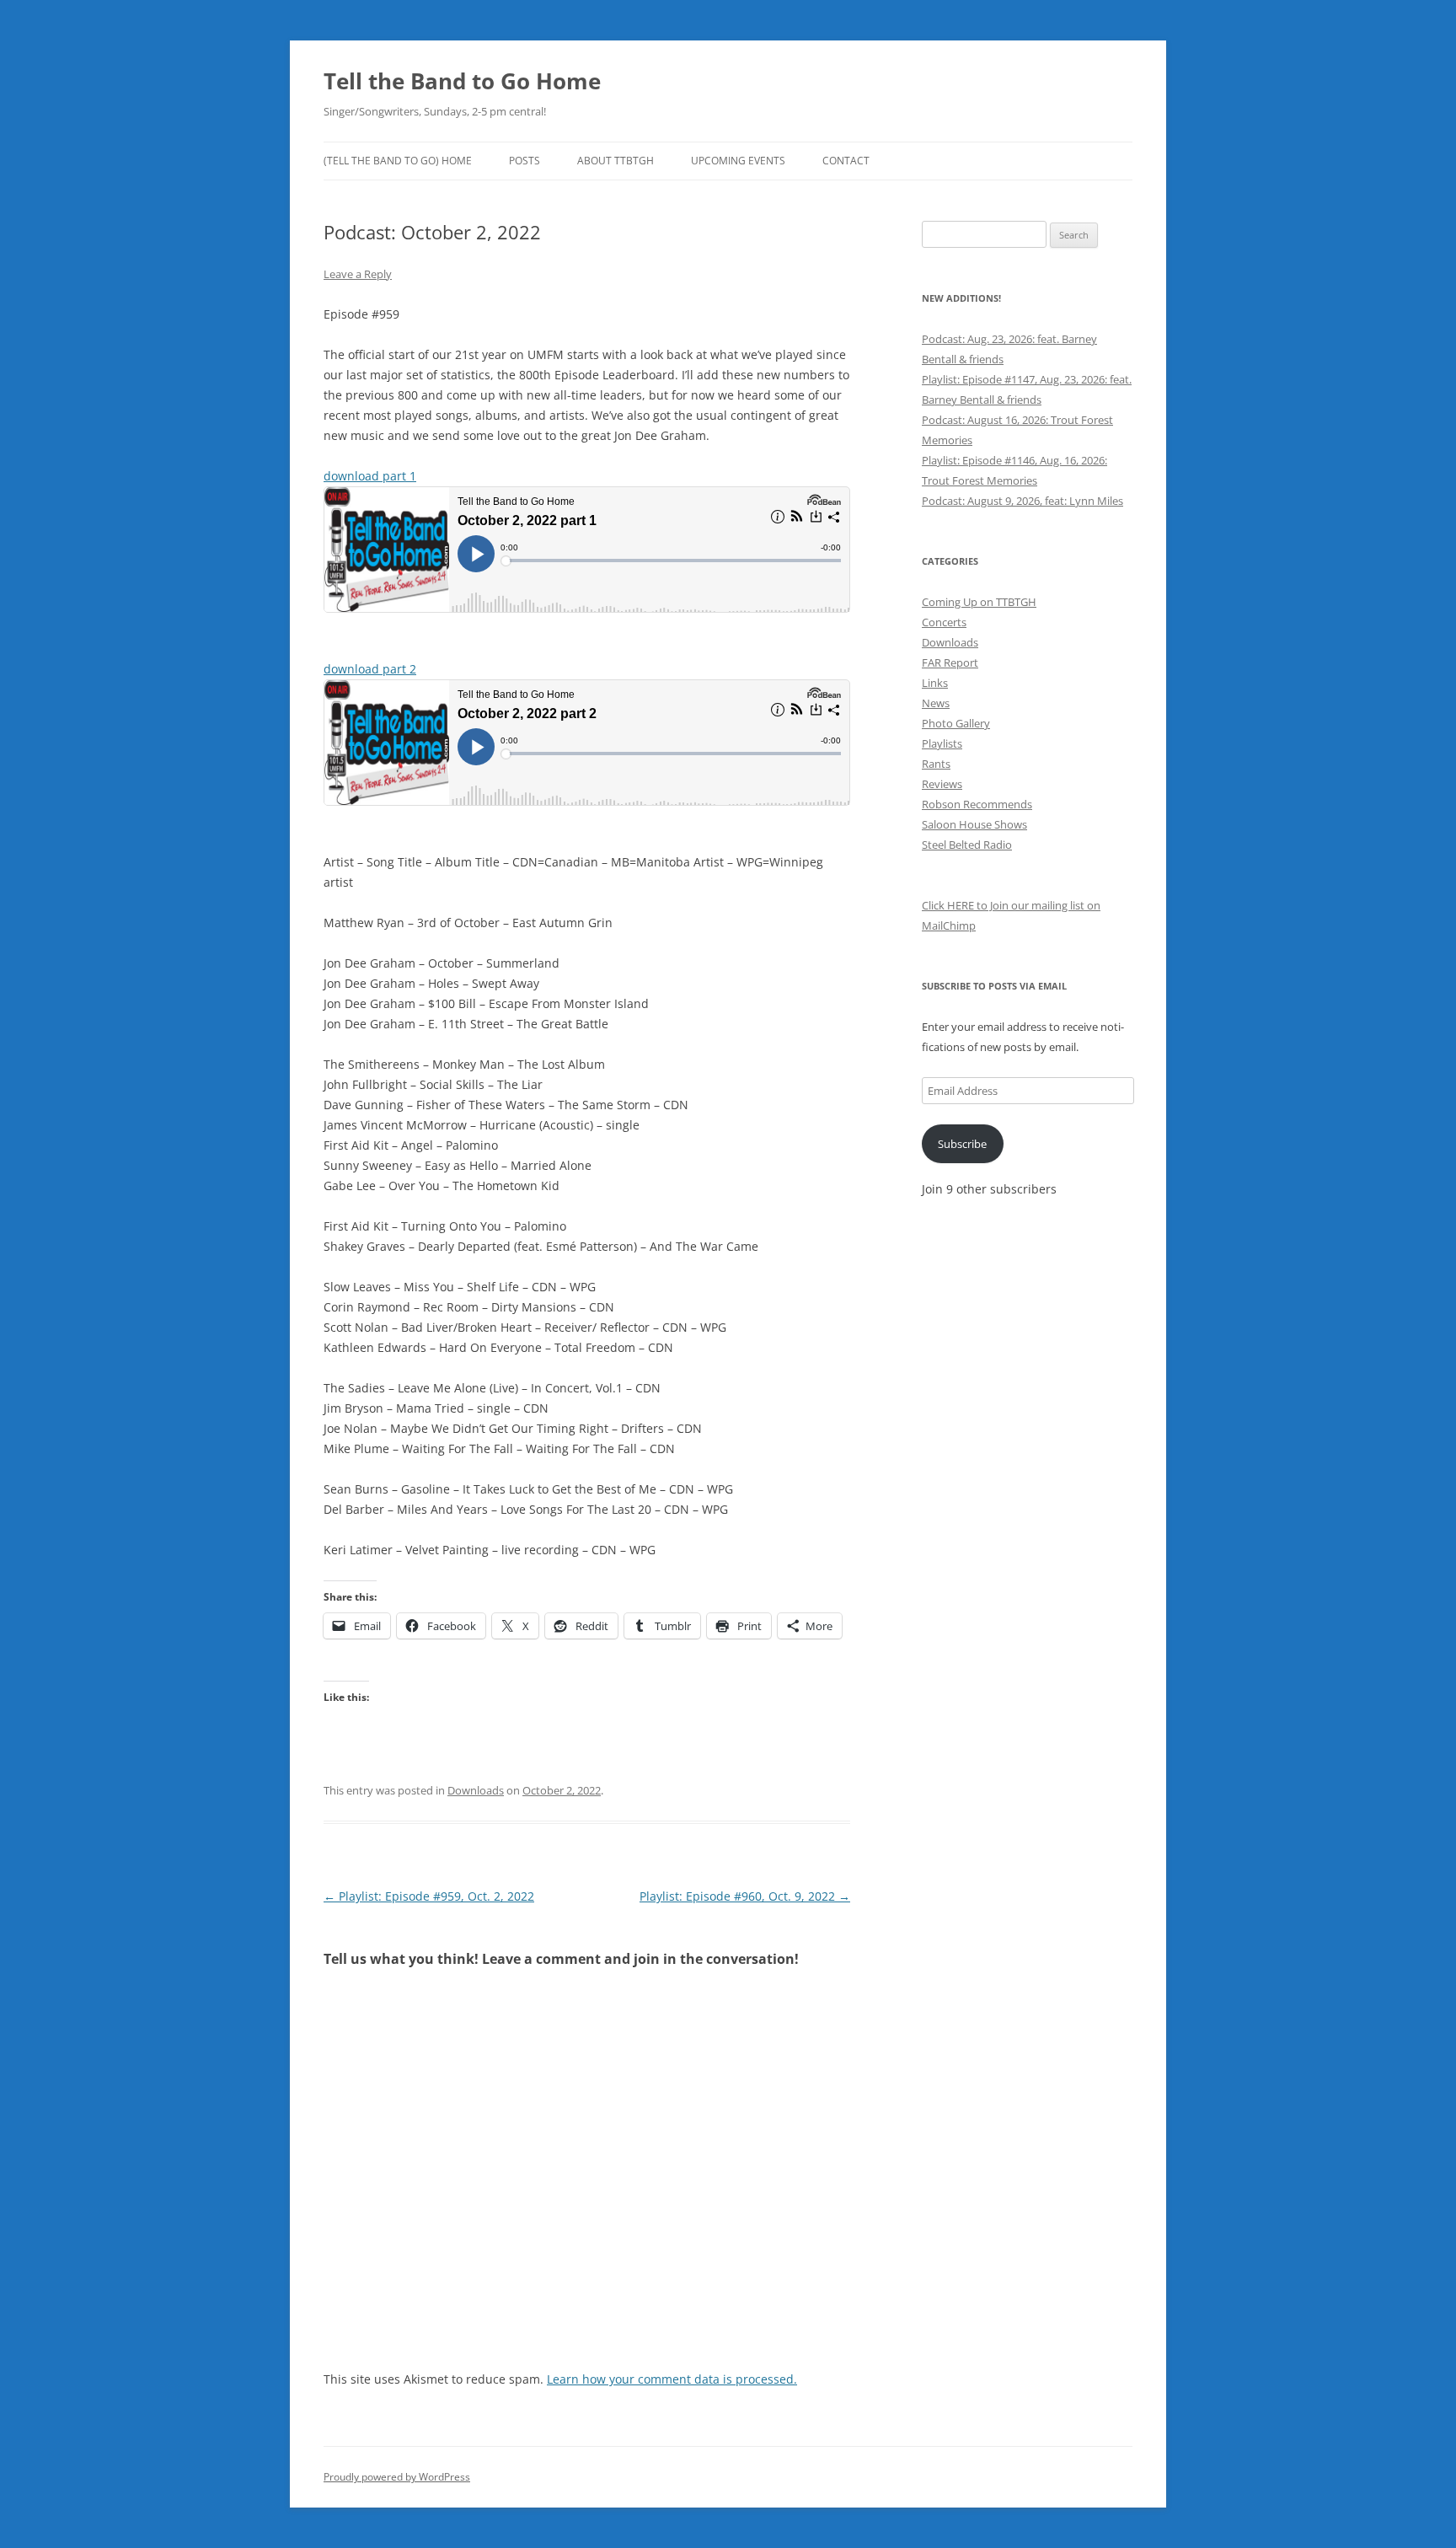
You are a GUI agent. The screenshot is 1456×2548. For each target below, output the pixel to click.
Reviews (942, 784)
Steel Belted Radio (967, 845)
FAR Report (950, 662)
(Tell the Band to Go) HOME (398, 161)
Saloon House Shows (974, 824)
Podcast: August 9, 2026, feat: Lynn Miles (1022, 501)
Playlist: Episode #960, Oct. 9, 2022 (745, 1896)
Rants (936, 764)
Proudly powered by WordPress (397, 2477)
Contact (846, 161)
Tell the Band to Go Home (462, 81)
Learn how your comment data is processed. (672, 2379)
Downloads (476, 1790)
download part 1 (370, 476)
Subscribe (962, 1144)
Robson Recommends (977, 804)
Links (935, 683)
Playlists (942, 743)
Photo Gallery (956, 723)
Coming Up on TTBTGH (979, 602)
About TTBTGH (616, 161)
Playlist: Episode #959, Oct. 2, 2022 (429, 1896)
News (936, 703)
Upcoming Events (738, 161)
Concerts (944, 622)
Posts (525, 161)
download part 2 (370, 669)
